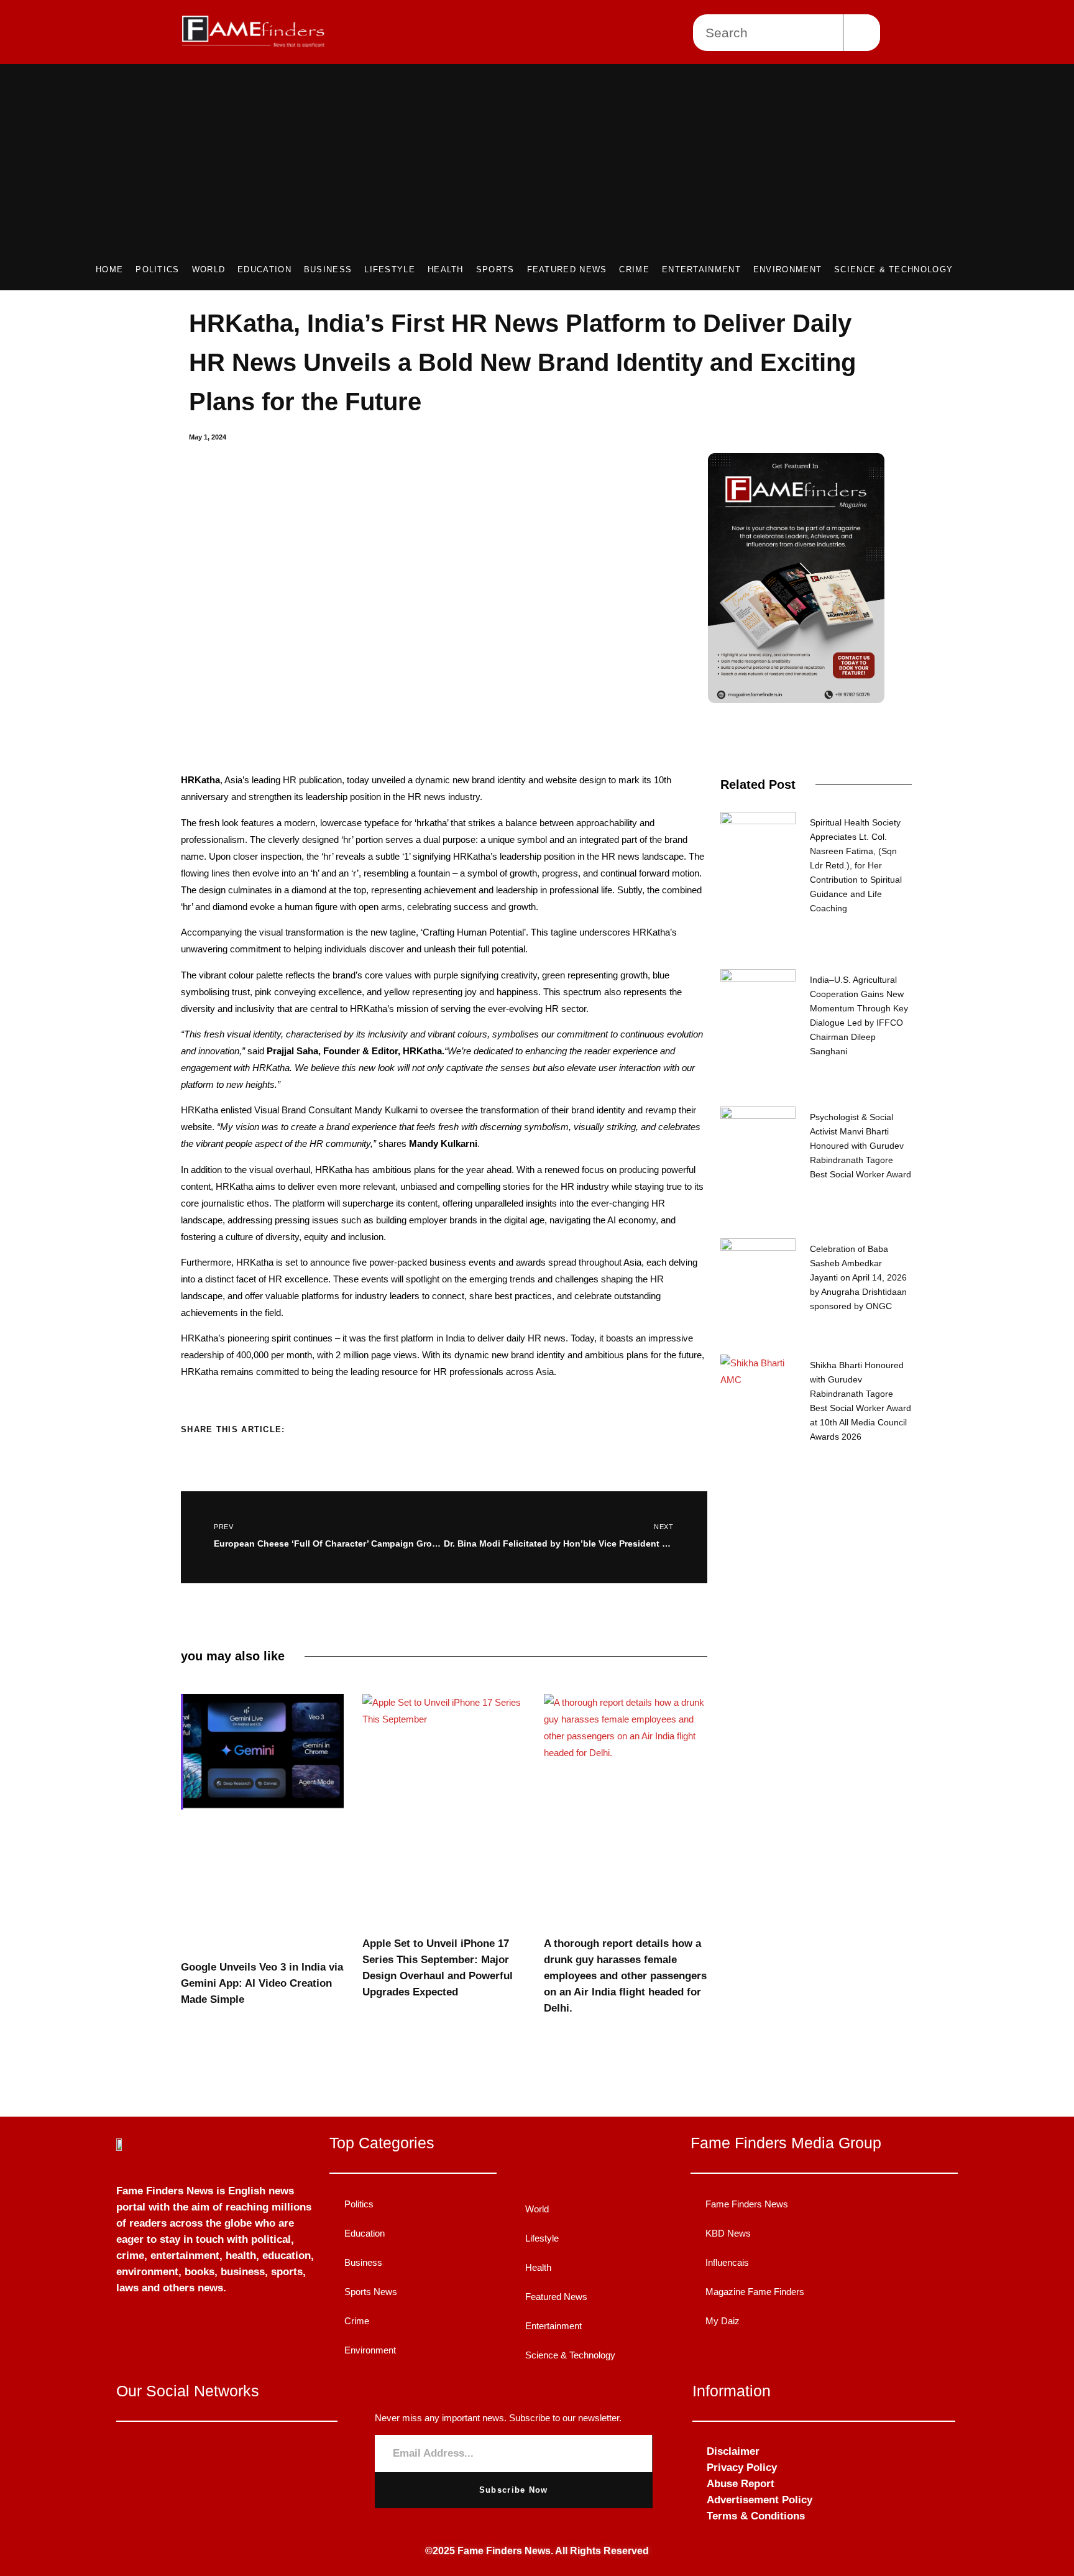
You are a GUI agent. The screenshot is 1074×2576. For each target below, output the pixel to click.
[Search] (862, 33)
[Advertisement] (525, 169)
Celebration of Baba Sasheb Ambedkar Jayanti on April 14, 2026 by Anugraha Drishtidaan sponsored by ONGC (858, 1277)
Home (109, 269)
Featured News (567, 269)
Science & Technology (893, 269)
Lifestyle (390, 269)
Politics (157, 269)
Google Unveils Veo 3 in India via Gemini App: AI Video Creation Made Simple (262, 1983)
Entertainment (701, 269)
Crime (634, 269)
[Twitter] (227, 2454)
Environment (787, 269)
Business (328, 269)
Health (446, 269)
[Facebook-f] (189, 2454)
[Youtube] (264, 2454)
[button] (309, 1428)
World (209, 269)
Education (264, 269)
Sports (495, 269)
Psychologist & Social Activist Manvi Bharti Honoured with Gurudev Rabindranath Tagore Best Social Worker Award (861, 1146)
